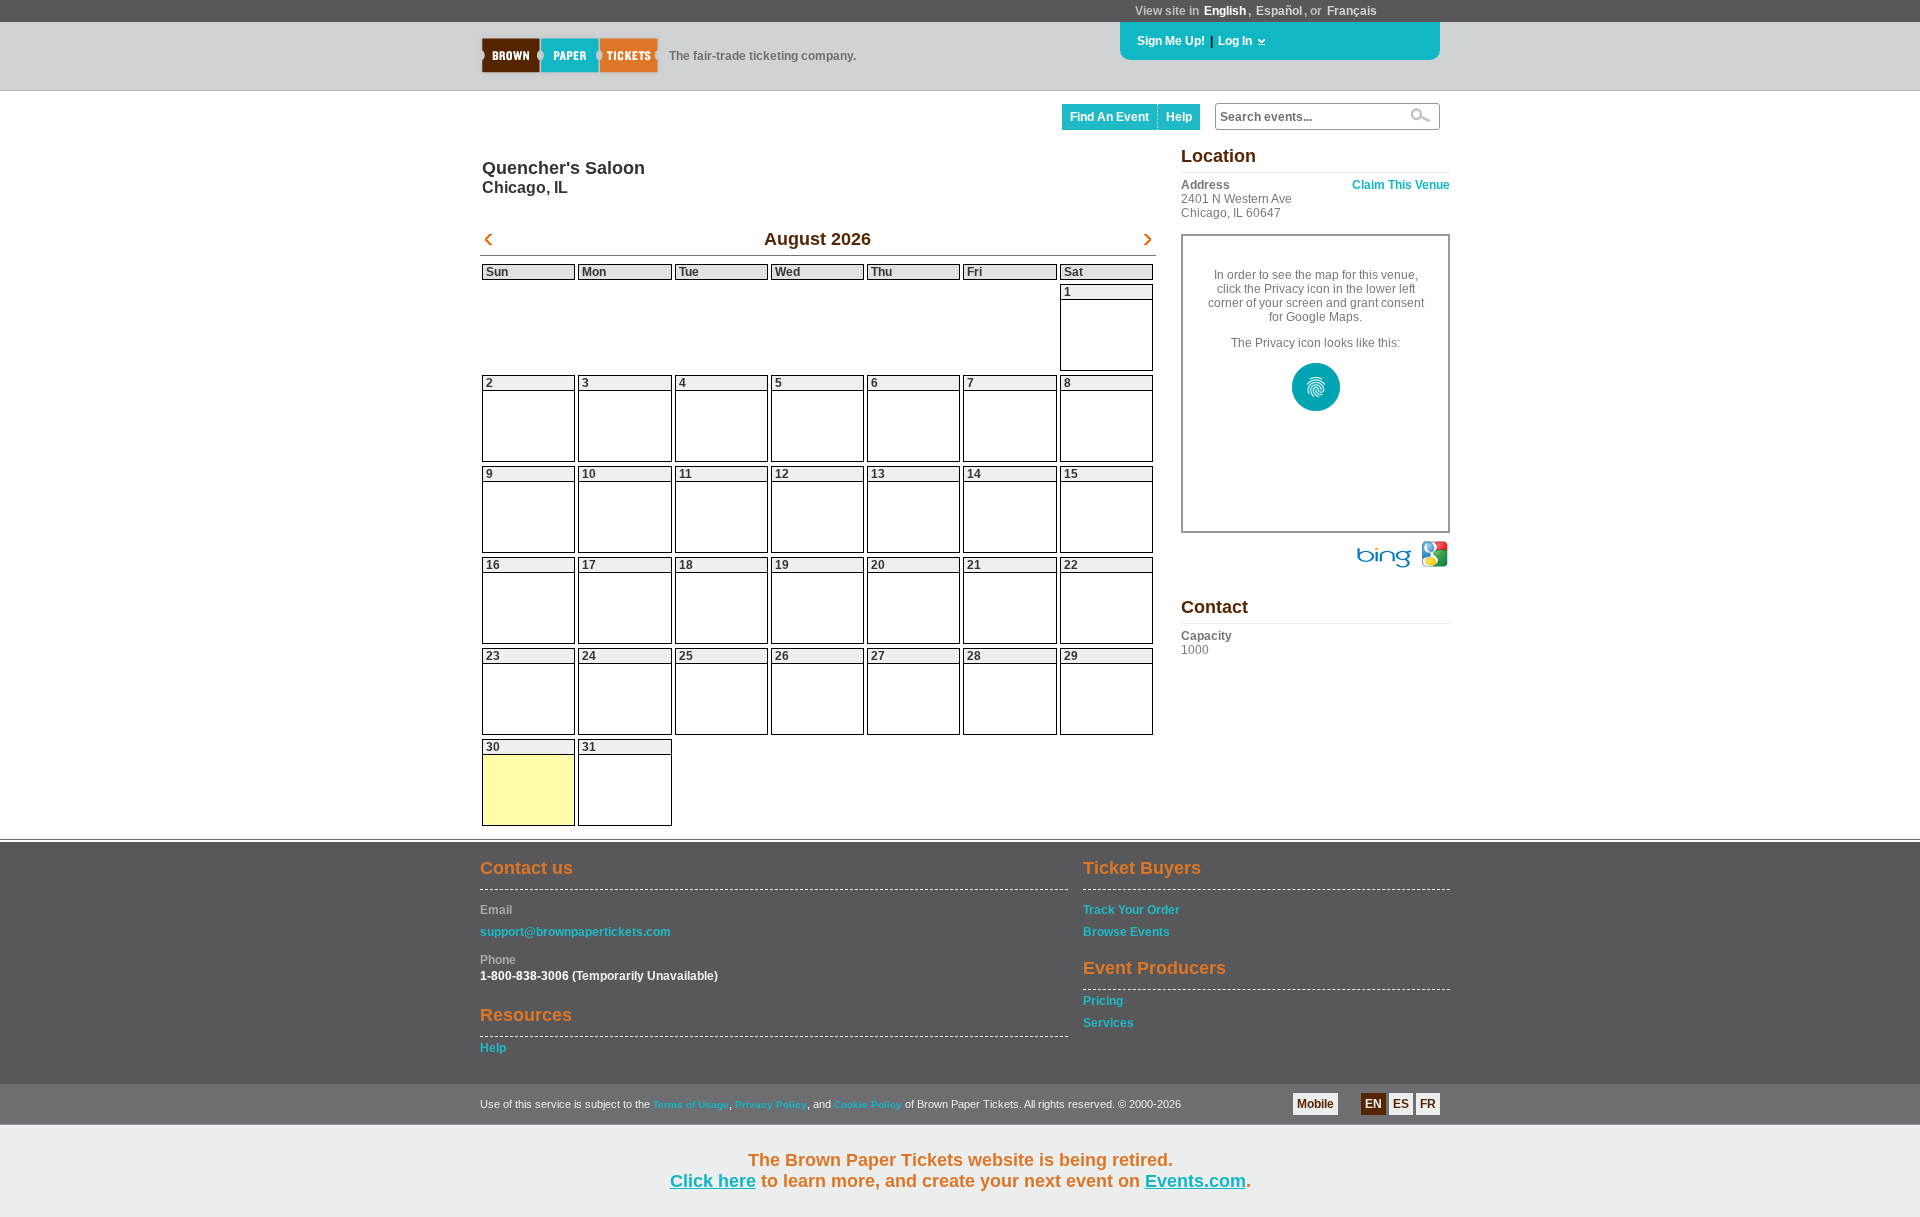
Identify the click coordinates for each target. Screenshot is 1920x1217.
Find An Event (1109, 117)
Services (1108, 1023)
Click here (713, 1181)
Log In (1235, 41)
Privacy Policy (771, 1104)
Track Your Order (1131, 910)
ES (1401, 1104)
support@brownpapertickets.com (575, 932)
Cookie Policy (868, 1104)
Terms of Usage (691, 1104)
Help (1179, 117)
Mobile (1315, 1104)
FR (1428, 1104)
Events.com (1195, 1181)
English (1225, 11)
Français (1352, 11)
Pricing (1103, 1001)
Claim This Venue (1401, 185)
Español (1279, 11)
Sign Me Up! (1171, 41)
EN (1373, 1104)
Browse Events (1126, 932)
